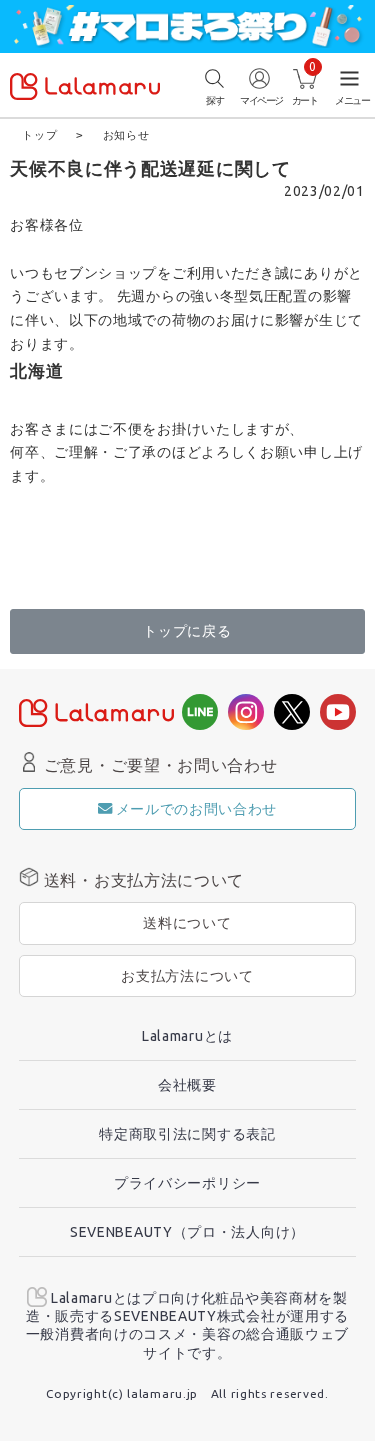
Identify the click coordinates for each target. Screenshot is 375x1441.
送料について (187, 923)
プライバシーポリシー (187, 1183)
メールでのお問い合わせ (197, 809)
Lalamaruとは (187, 1036)
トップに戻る (187, 631)
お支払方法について (187, 976)
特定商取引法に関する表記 (187, 1134)
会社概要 (187, 1085)
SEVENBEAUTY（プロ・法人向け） (187, 1232)
